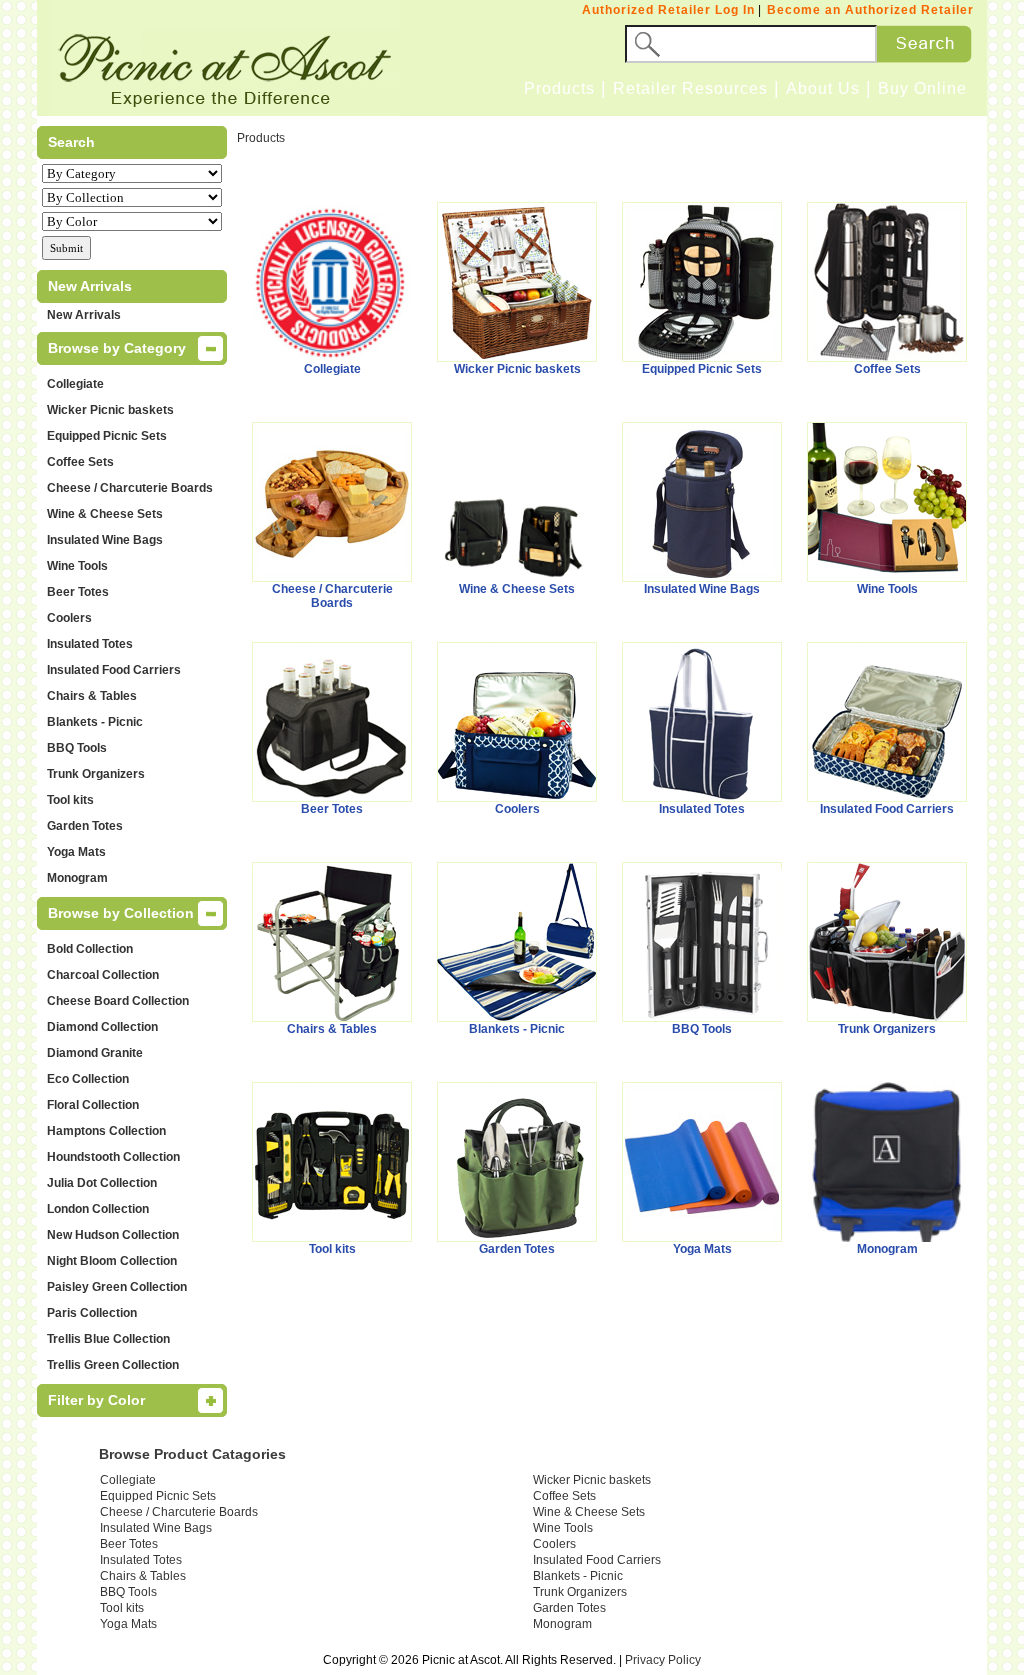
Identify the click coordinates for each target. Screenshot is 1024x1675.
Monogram (77, 878)
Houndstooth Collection (113, 1157)
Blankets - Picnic (95, 722)
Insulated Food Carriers (114, 670)
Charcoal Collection (103, 975)
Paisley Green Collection (117, 1287)
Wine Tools (77, 566)
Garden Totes (85, 826)
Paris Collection (92, 1313)
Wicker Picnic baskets (110, 410)
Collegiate (75, 384)
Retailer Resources (690, 88)
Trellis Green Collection (113, 1365)
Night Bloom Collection (112, 1261)
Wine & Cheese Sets (105, 514)
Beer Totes (78, 592)
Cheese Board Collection (118, 1001)
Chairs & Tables (92, 696)
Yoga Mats (76, 852)
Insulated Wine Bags (105, 540)
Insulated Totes (90, 644)
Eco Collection (88, 1079)
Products (559, 88)
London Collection (98, 1209)
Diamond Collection (102, 1027)
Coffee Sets (80, 462)
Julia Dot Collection (102, 1183)
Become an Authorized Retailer (870, 10)
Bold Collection (90, 949)
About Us (823, 88)
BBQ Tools (77, 748)
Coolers (69, 618)
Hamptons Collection (106, 1131)
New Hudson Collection (113, 1235)
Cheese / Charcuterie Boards (130, 488)
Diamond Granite (95, 1053)
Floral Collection (93, 1105)
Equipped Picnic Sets (107, 436)
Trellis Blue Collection (108, 1339)
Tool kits (70, 800)
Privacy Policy (663, 1660)
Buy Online (922, 88)
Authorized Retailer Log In (668, 10)
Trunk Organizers (96, 774)
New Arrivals (84, 315)
